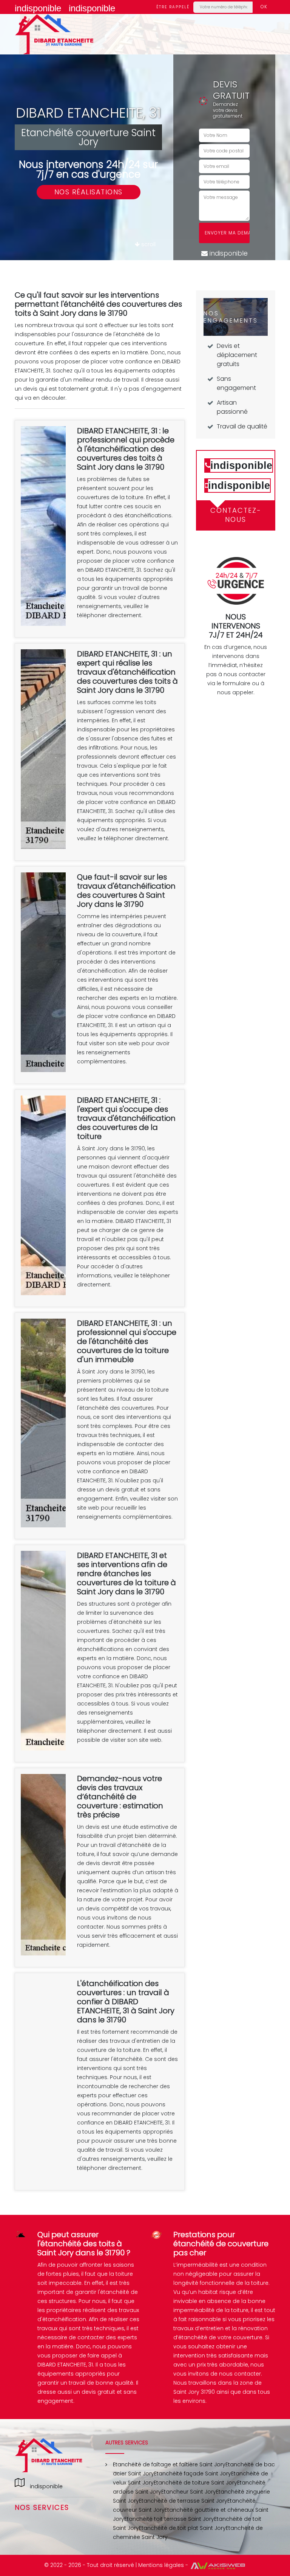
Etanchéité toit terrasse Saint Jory (169, 2519)
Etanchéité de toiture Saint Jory (195, 2483)
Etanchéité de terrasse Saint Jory (183, 2501)
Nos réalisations (89, 192)
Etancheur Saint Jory (189, 2492)
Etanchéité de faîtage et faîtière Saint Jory (169, 2464)
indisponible (38, 8)
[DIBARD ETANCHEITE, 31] (54, 34)
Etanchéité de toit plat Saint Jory (182, 2528)
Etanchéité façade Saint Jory (193, 2474)
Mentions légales (161, 2565)
